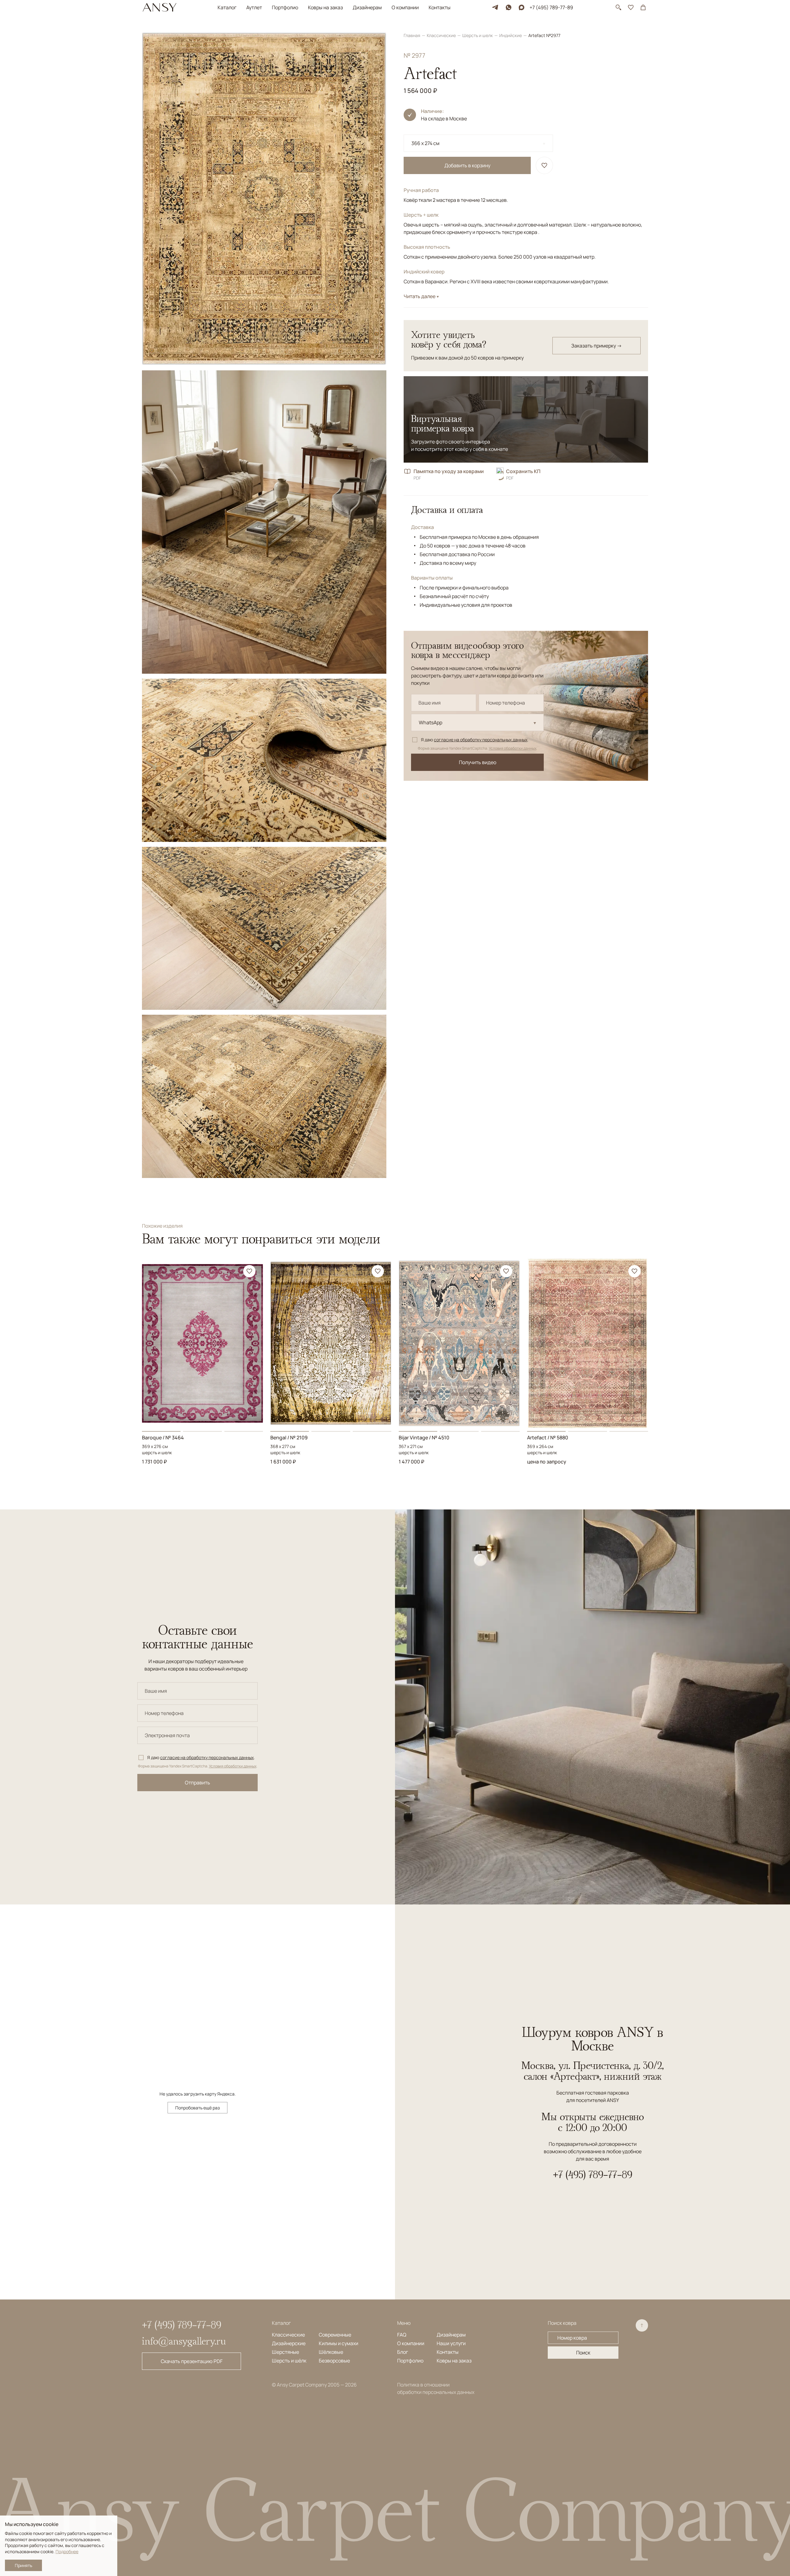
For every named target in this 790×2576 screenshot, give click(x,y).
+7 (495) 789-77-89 (551, 7)
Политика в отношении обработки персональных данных (436, 2388)
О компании (405, 7)
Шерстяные (285, 2352)
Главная (412, 35)
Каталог (227, 7)
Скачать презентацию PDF (192, 2361)
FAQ (402, 2335)
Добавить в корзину (467, 165)
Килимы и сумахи (339, 2343)
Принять (23, 2565)
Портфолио (285, 7)
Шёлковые (331, 2352)
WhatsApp (430, 722)
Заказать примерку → (597, 346)
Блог (403, 2352)
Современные (335, 2335)
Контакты (440, 7)
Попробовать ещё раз (197, 2108)
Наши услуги (451, 2343)
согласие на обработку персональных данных (481, 740)
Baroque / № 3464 (163, 1438)
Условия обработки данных (513, 748)
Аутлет (254, 7)
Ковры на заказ (325, 7)
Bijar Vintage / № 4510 (424, 1438)
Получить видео (478, 762)
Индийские (511, 35)
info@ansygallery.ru (184, 2341)
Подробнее (67, 2551)
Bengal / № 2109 (289, 1438)
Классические (442, 35)
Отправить (197, 1783)
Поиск (583, 2353)
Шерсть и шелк (478, 35)
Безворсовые (334, 2361)
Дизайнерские (289, 2343)
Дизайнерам (367, 7)
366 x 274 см (425, 143)
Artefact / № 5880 (548, 1438)
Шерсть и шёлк (289, 2361)
